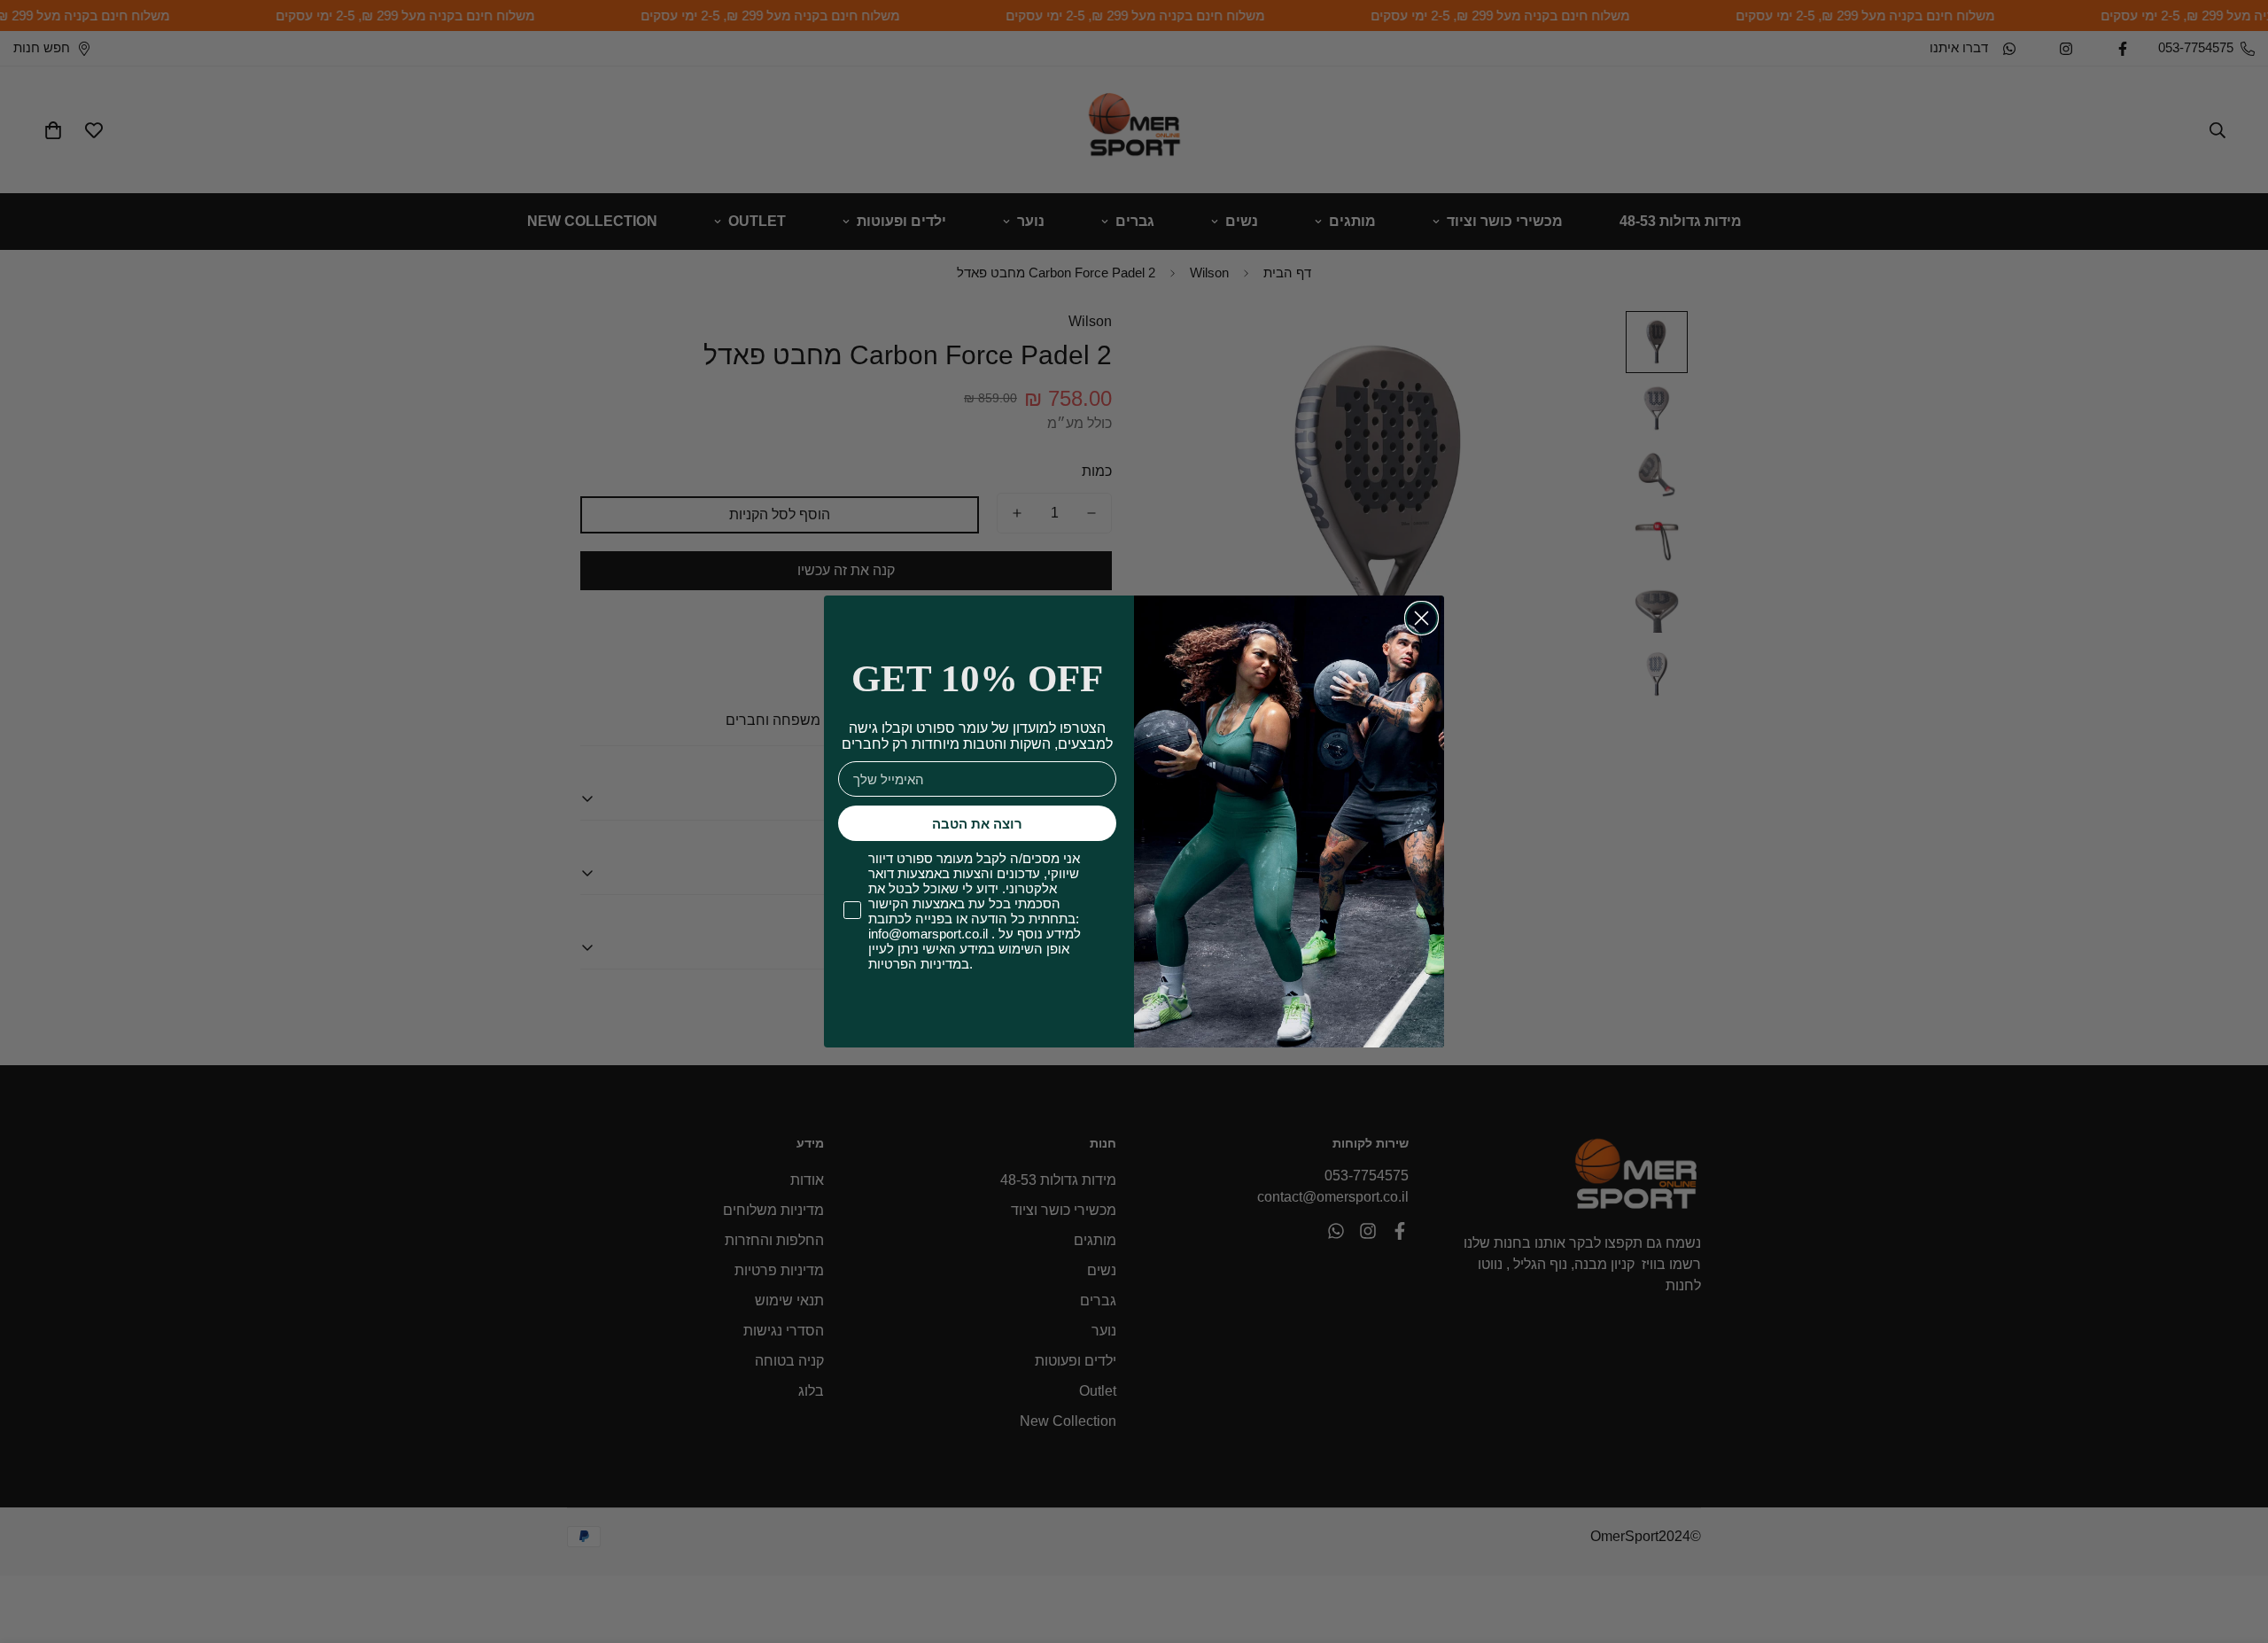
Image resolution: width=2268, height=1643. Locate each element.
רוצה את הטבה (977, 824)
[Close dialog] (1421, 618)
